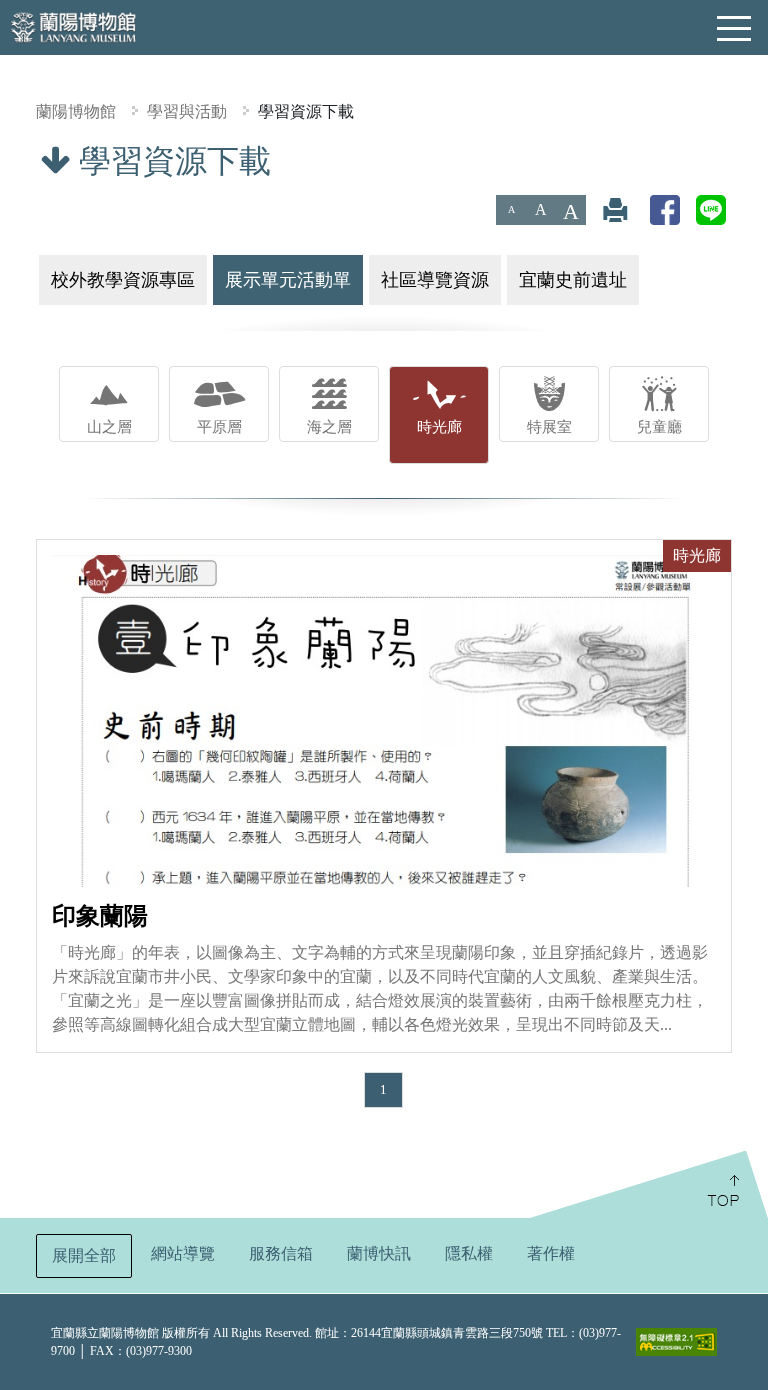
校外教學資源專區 (123, 280)
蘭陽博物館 (76, 111)
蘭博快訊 (379, 1253)
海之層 (329, 426)
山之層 (109, 426)
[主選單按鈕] (735, 29)
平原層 (219, 426)
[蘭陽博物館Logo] (75, 25)
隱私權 (469, 1253)
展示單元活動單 (288, 280)
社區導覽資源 (435, 280)
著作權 (551, 1253)
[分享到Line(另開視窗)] (711, 209)
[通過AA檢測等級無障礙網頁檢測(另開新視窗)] (676, 1342)
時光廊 (439, 426)
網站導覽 (183, 1253)
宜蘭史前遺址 (573, 280)
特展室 (549, 426)
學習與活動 (187, 111)
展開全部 (84, 1255)
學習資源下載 (306, 111)
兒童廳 (659, 426)
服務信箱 (281, 1253)
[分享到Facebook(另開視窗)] (665, 209)
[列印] (615, 209)
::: (7, 155)
